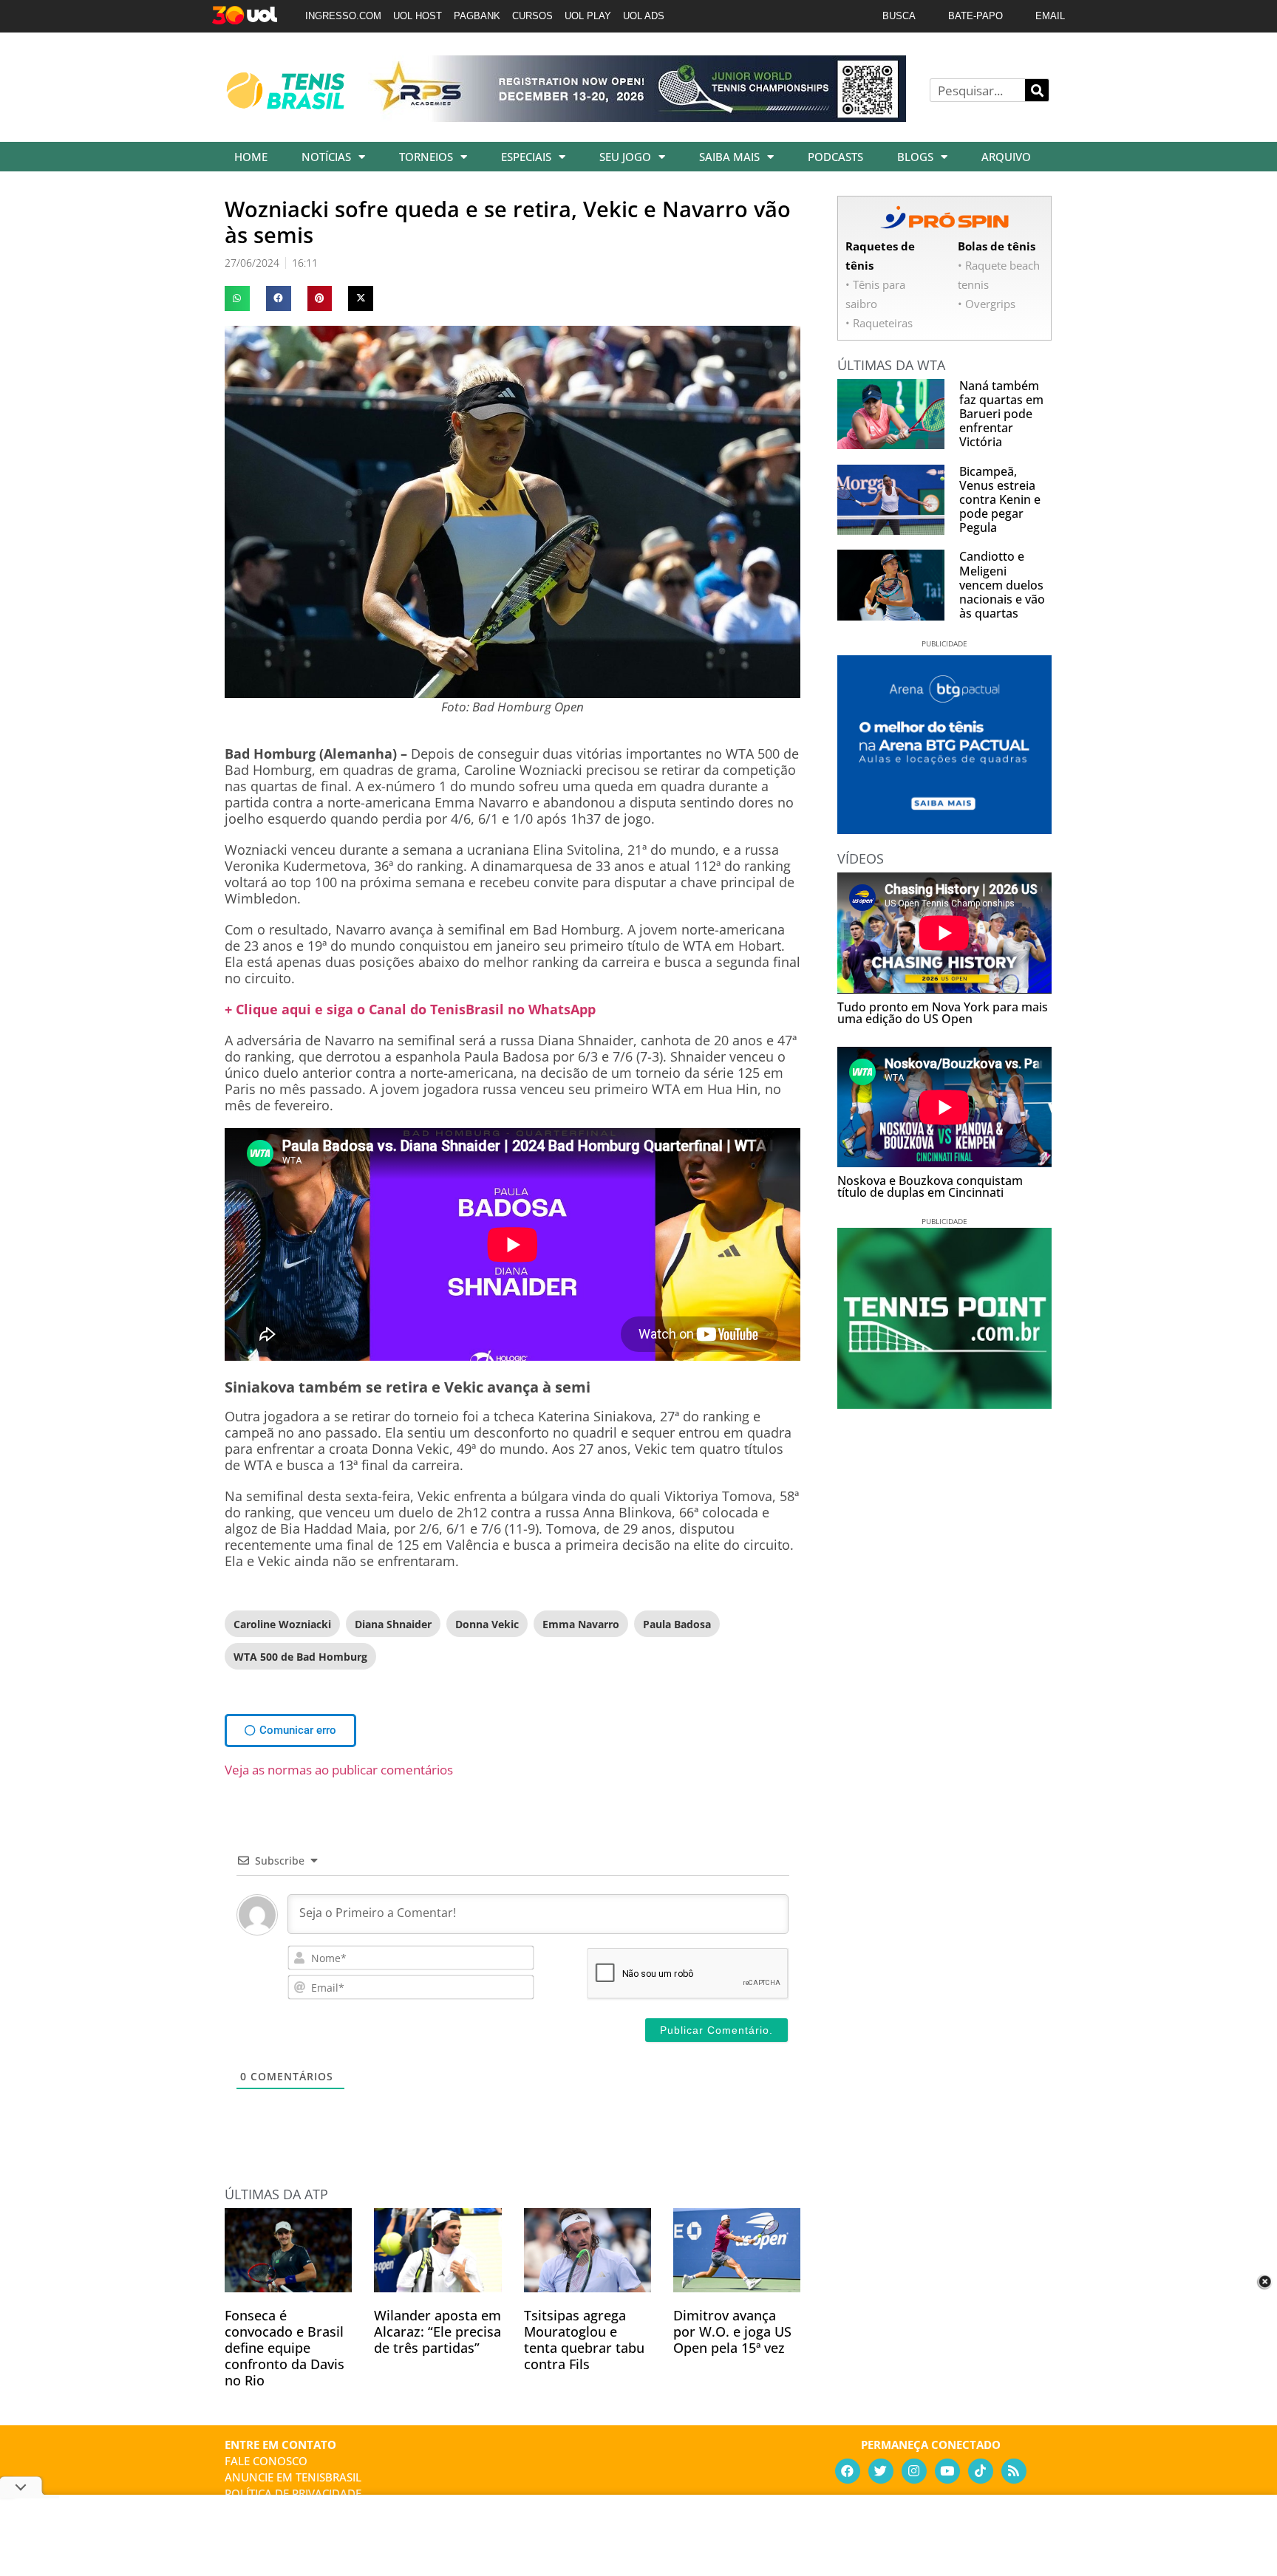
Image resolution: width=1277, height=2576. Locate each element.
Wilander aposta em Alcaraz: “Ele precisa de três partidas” (437, 2331)
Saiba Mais (729, 157)
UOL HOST (418, 16)
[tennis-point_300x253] (944, 1404)
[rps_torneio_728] (637, 117)
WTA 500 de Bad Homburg (300, 1657)
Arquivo (1006, 157)
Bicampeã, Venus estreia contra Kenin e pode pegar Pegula (1000, 500)
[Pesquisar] (1037, 90)
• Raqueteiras (879, 323)
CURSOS (532, 16)
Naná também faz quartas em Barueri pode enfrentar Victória (1001, 414)
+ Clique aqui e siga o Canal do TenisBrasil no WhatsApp (410, 1009)
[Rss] (1014, 2471)
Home (251, 157)
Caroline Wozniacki (282, 1624)
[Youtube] (947, 2471)
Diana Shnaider (393, 1624)
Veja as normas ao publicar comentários (339, 1770)
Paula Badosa (677, 1624)
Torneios (426, 157)
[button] (237, 298)
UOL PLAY (588, 16)
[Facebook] (848, 2471)
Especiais (526, 157)
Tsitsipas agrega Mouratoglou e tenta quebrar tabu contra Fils (584, 2340)
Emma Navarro (581, 1624)
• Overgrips (987, 304)
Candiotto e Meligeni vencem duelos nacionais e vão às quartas (1002, 585)
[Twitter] (881, 2471)
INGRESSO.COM (343, 16)
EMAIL (1050, 16)
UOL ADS (644, 16)
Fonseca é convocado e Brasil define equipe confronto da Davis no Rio (285, 2348)
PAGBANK (477, 16)
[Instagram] (914, 2471)
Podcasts (835, 157)
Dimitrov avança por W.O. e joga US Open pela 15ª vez (732, 2331)
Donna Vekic (487, 1624)
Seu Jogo (625, 157)
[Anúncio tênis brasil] (944, 829)
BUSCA (899, 16)
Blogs (915, 157)
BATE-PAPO (975, 16)
